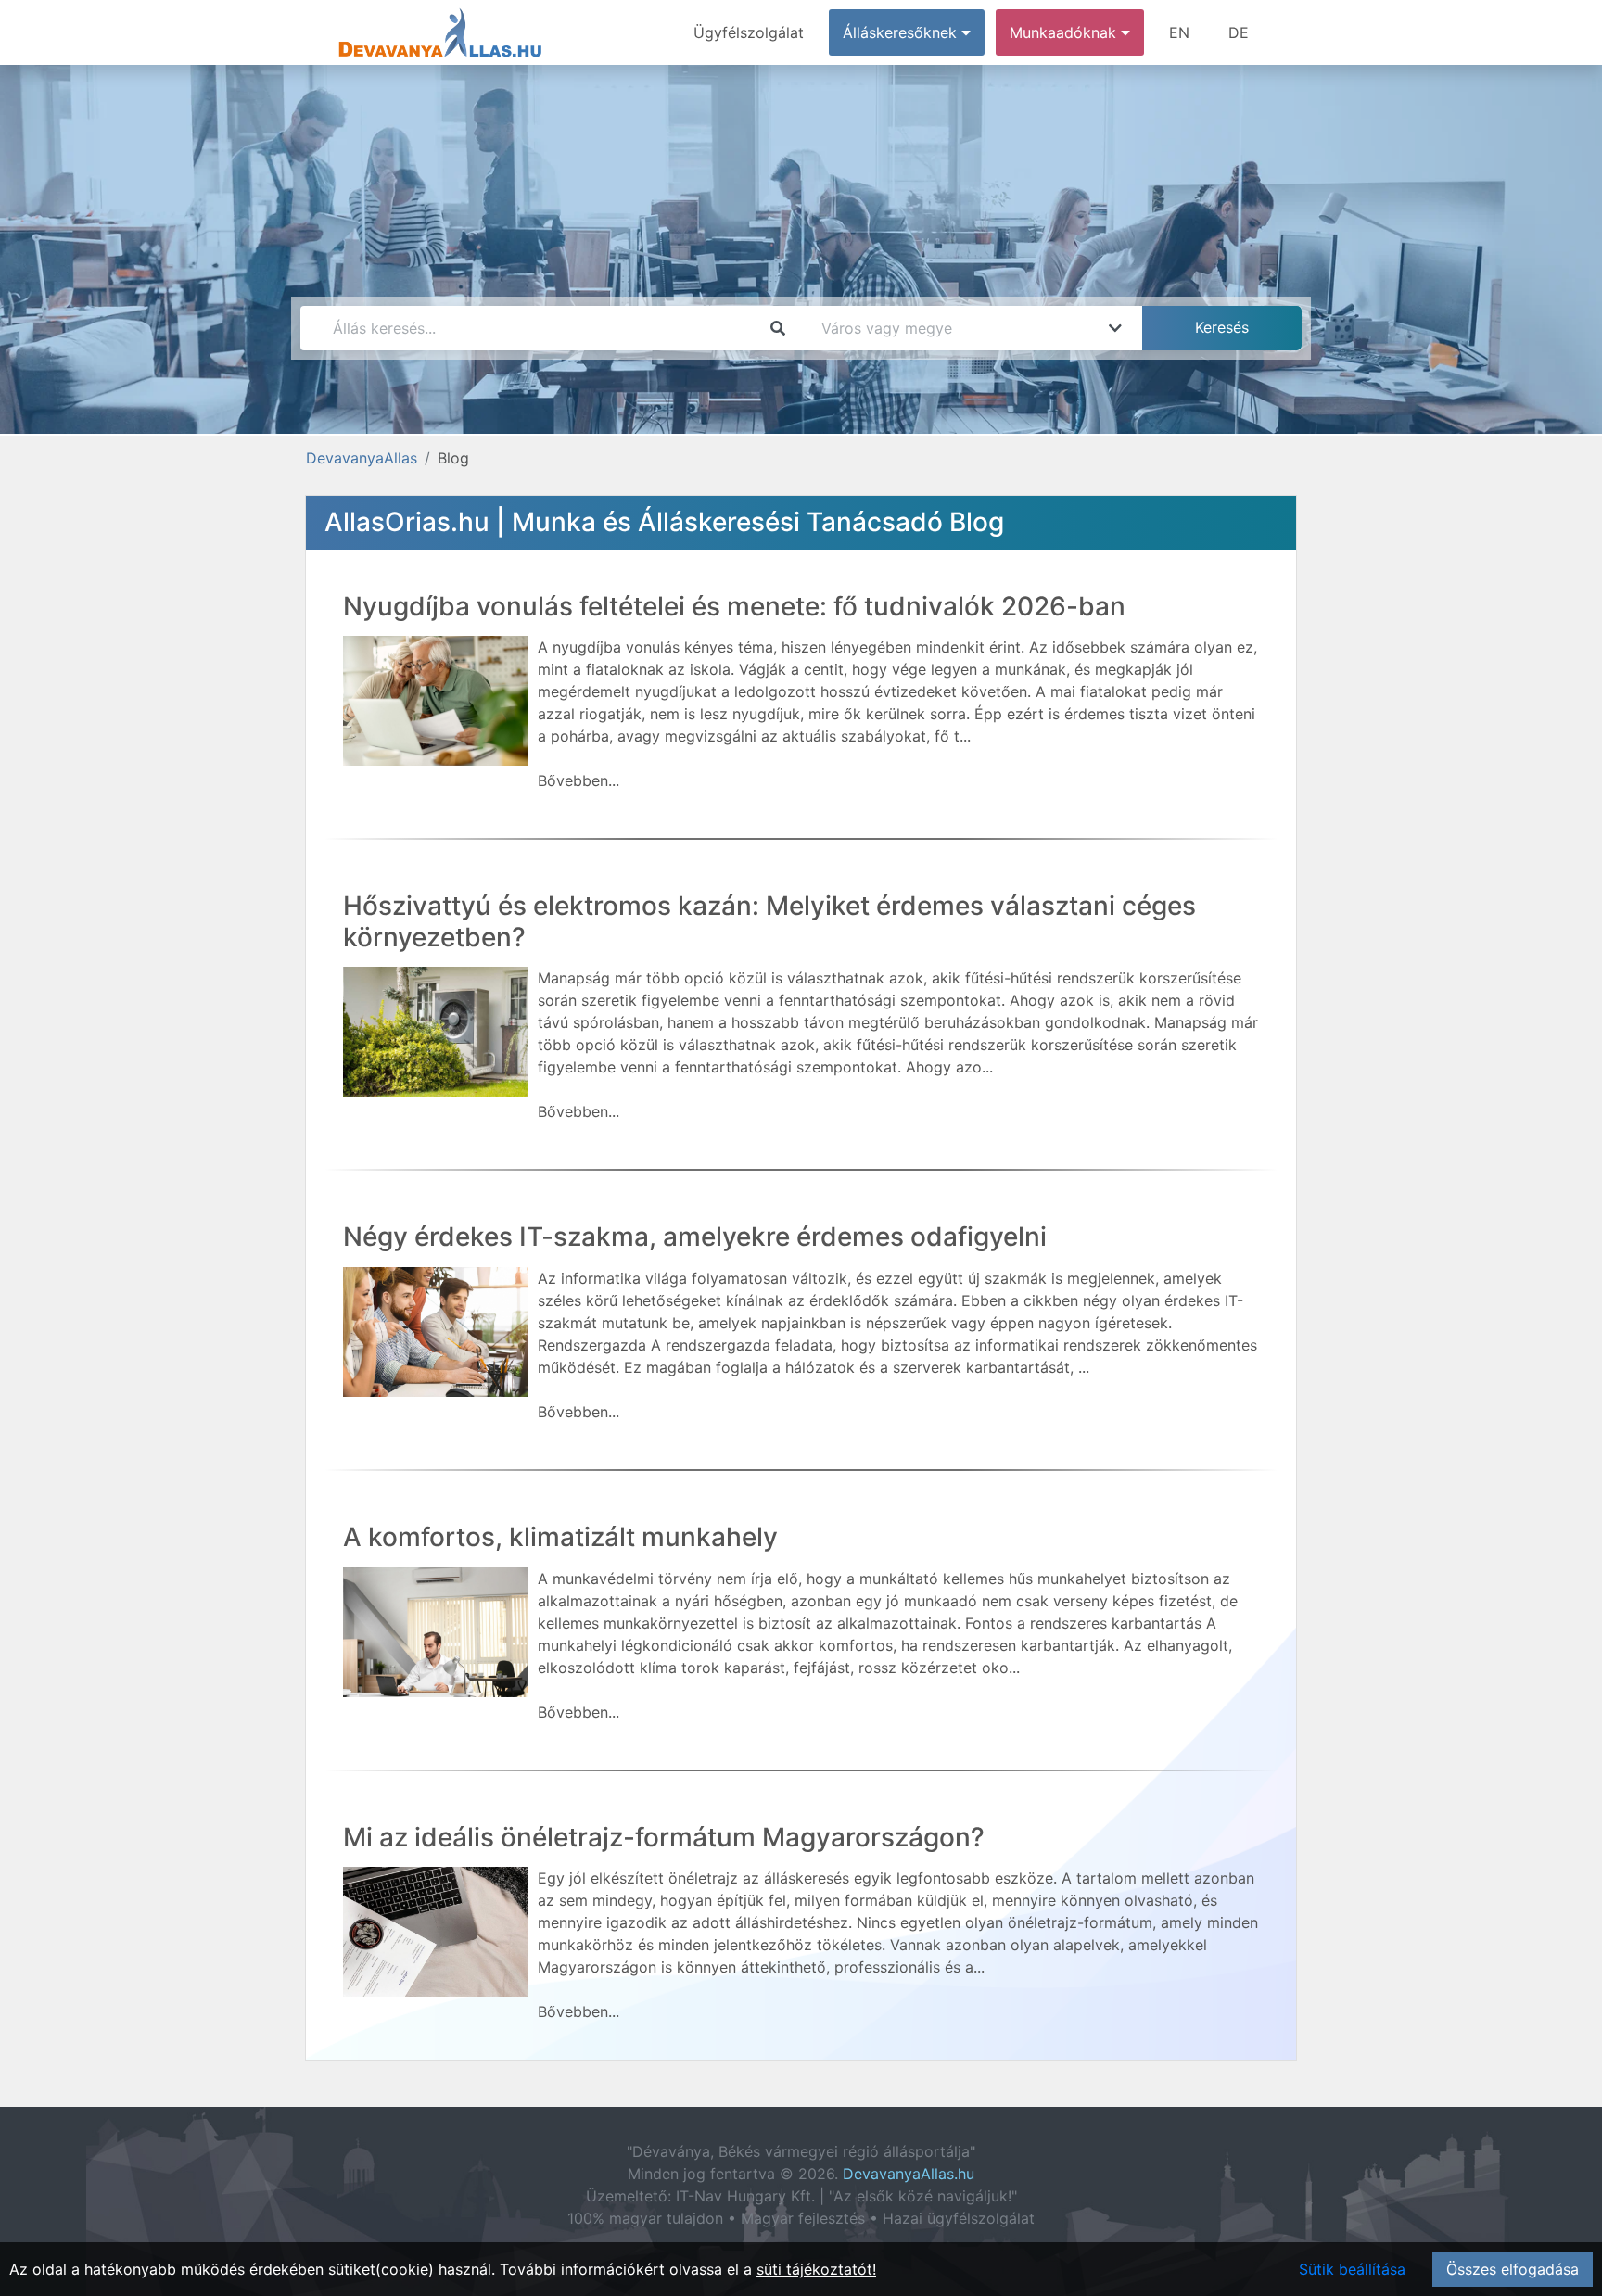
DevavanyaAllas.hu (909, 2174)
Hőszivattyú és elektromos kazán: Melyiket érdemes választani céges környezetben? (769, 921)
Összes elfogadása (1513, 2269)
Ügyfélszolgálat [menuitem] (749, 32)
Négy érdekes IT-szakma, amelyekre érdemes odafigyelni (695, 1237)
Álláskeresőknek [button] (902, 32)
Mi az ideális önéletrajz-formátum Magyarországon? (664, 1837)
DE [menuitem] (1239, 32)
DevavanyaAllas (362, 458)
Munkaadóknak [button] (1065, 32)
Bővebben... (578, 780)
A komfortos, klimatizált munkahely (560, 1537)
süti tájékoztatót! (816, 2269)
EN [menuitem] (1179, 32)
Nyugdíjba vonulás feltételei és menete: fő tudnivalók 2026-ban (734, 606)
